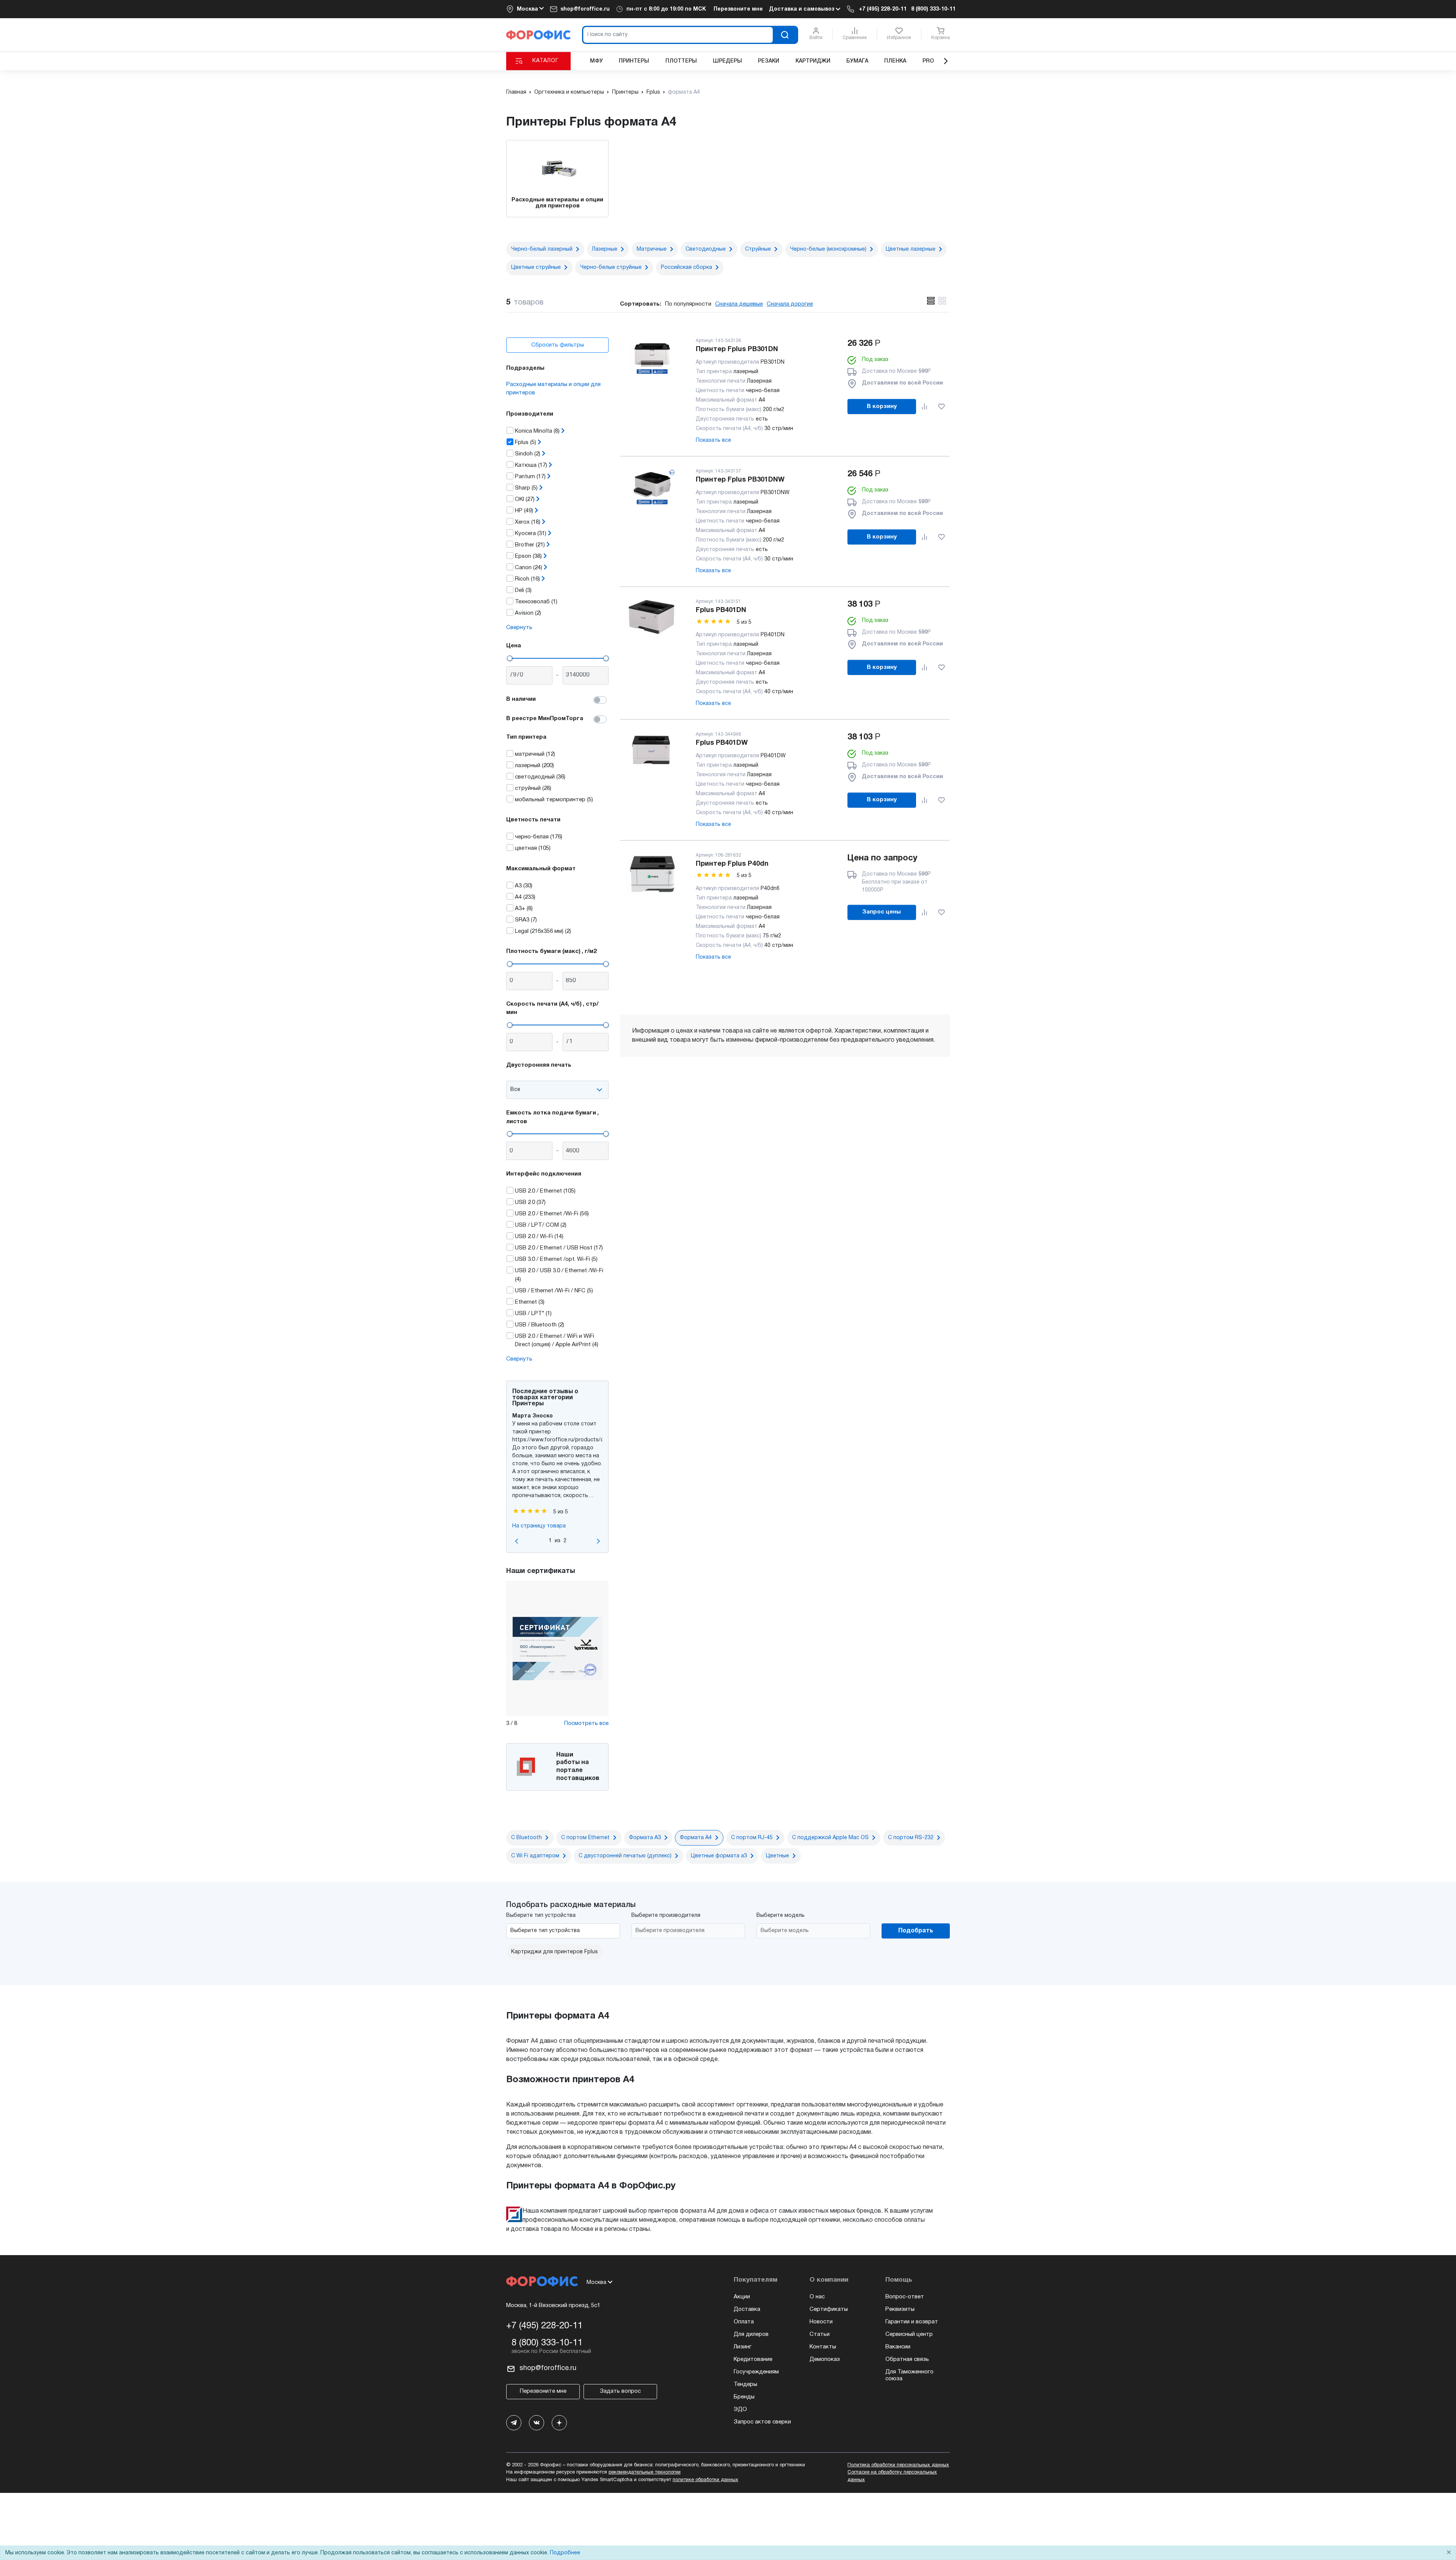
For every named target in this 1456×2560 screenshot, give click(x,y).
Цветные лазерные (911, 249)
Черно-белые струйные (611, 268)
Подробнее (565, 2553)
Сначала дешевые (739, 304)
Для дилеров (751, 2334)
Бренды (744, 2397)
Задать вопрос (620, 2391)
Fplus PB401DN (721, 610)
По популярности (688, 304)
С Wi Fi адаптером (535, 1856)
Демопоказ (825, 2359)
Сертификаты (829, 2309)
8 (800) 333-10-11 (933, 9)
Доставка (747, 2309)
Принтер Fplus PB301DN (737, 349)
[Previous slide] (517, 1541)
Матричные (652, 249)
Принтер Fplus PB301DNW (740, 480)
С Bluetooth (526, 1838)
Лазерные (605, 249)
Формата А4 (696, 1838)
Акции (742, 2297)
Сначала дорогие (790, 304)
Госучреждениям (756, 2372)
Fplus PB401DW (722, 743)
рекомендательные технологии (645, 2472)
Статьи (820, 2334)
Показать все (713, 440)
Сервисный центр (909, 2334)
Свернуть (519, 628)
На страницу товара (539, 1526)
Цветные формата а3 (719, 1856)
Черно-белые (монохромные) (828, 249)
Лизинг (743, 2347)
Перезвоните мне (738, 9)
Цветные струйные (536, 268)
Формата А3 (645, 1838)
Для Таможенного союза (909, 2375)
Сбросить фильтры (558, 345)
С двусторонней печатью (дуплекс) (625, 1856)
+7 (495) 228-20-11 (883, 9)
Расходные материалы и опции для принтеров (553, 389)
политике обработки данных (705, 2480)
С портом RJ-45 (752, 1838)
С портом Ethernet (585, 1838)
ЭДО (740, 2409)
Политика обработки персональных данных (898, 2465)
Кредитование (753, 2359)
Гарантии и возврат (912, 2322)
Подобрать (916, 1931)
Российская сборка (686, 268)
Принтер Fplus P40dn (732, 864)
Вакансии (898, 2347)
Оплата (744, 2322)
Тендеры (745, 2384)
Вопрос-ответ (905, 2297)
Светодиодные (706, 249)
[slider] (510, 658)
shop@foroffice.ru (585, 9)
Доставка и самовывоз (802, 9)
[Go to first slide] (598, 1541)
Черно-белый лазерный (542, 249)
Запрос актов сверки (762, 2422)
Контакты (823, 2347)
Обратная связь (907, 2359)
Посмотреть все (586, 1723)
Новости (821, 2322)
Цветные (777, 1856)
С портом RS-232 (911, 1838)
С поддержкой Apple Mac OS (830, 1838)
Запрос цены (882, 912)
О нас (817, 2297)
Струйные (758, 249)
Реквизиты (900, 2309)
